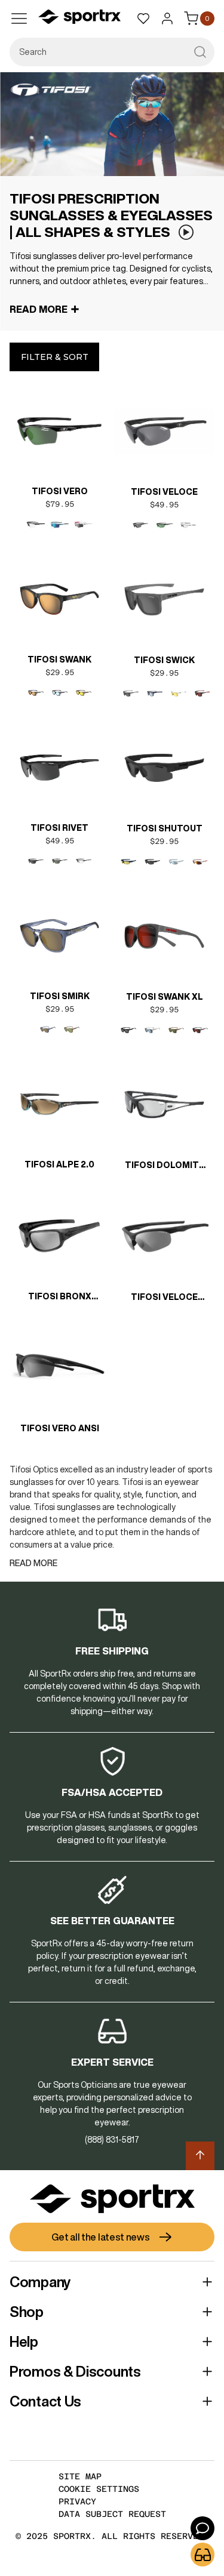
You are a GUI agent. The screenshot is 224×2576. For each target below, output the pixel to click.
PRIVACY (77, 2501)
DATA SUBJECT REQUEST (112, 2514)
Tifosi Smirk (60, 996)
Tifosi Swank (59, 660)
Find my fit (202, 2555)
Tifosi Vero (60, 491)
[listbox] (59, 525)
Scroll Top (200, 2156)
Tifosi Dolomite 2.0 (165, 1166)
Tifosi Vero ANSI (60, 1428)
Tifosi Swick (164, 660)
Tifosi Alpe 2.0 (59, 1164)
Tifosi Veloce (164, 492)
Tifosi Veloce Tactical (164, 1298)
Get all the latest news (100, 2237)
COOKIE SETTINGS (99, 2489)
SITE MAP (80, 2476)
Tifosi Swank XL (165, 997)
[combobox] (112, 52)
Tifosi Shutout (165, 828)
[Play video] (186, 232)
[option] (36, 525)
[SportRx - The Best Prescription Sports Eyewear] (79, 19)
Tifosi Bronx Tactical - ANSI (59, 1298)
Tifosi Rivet (59, 828)
